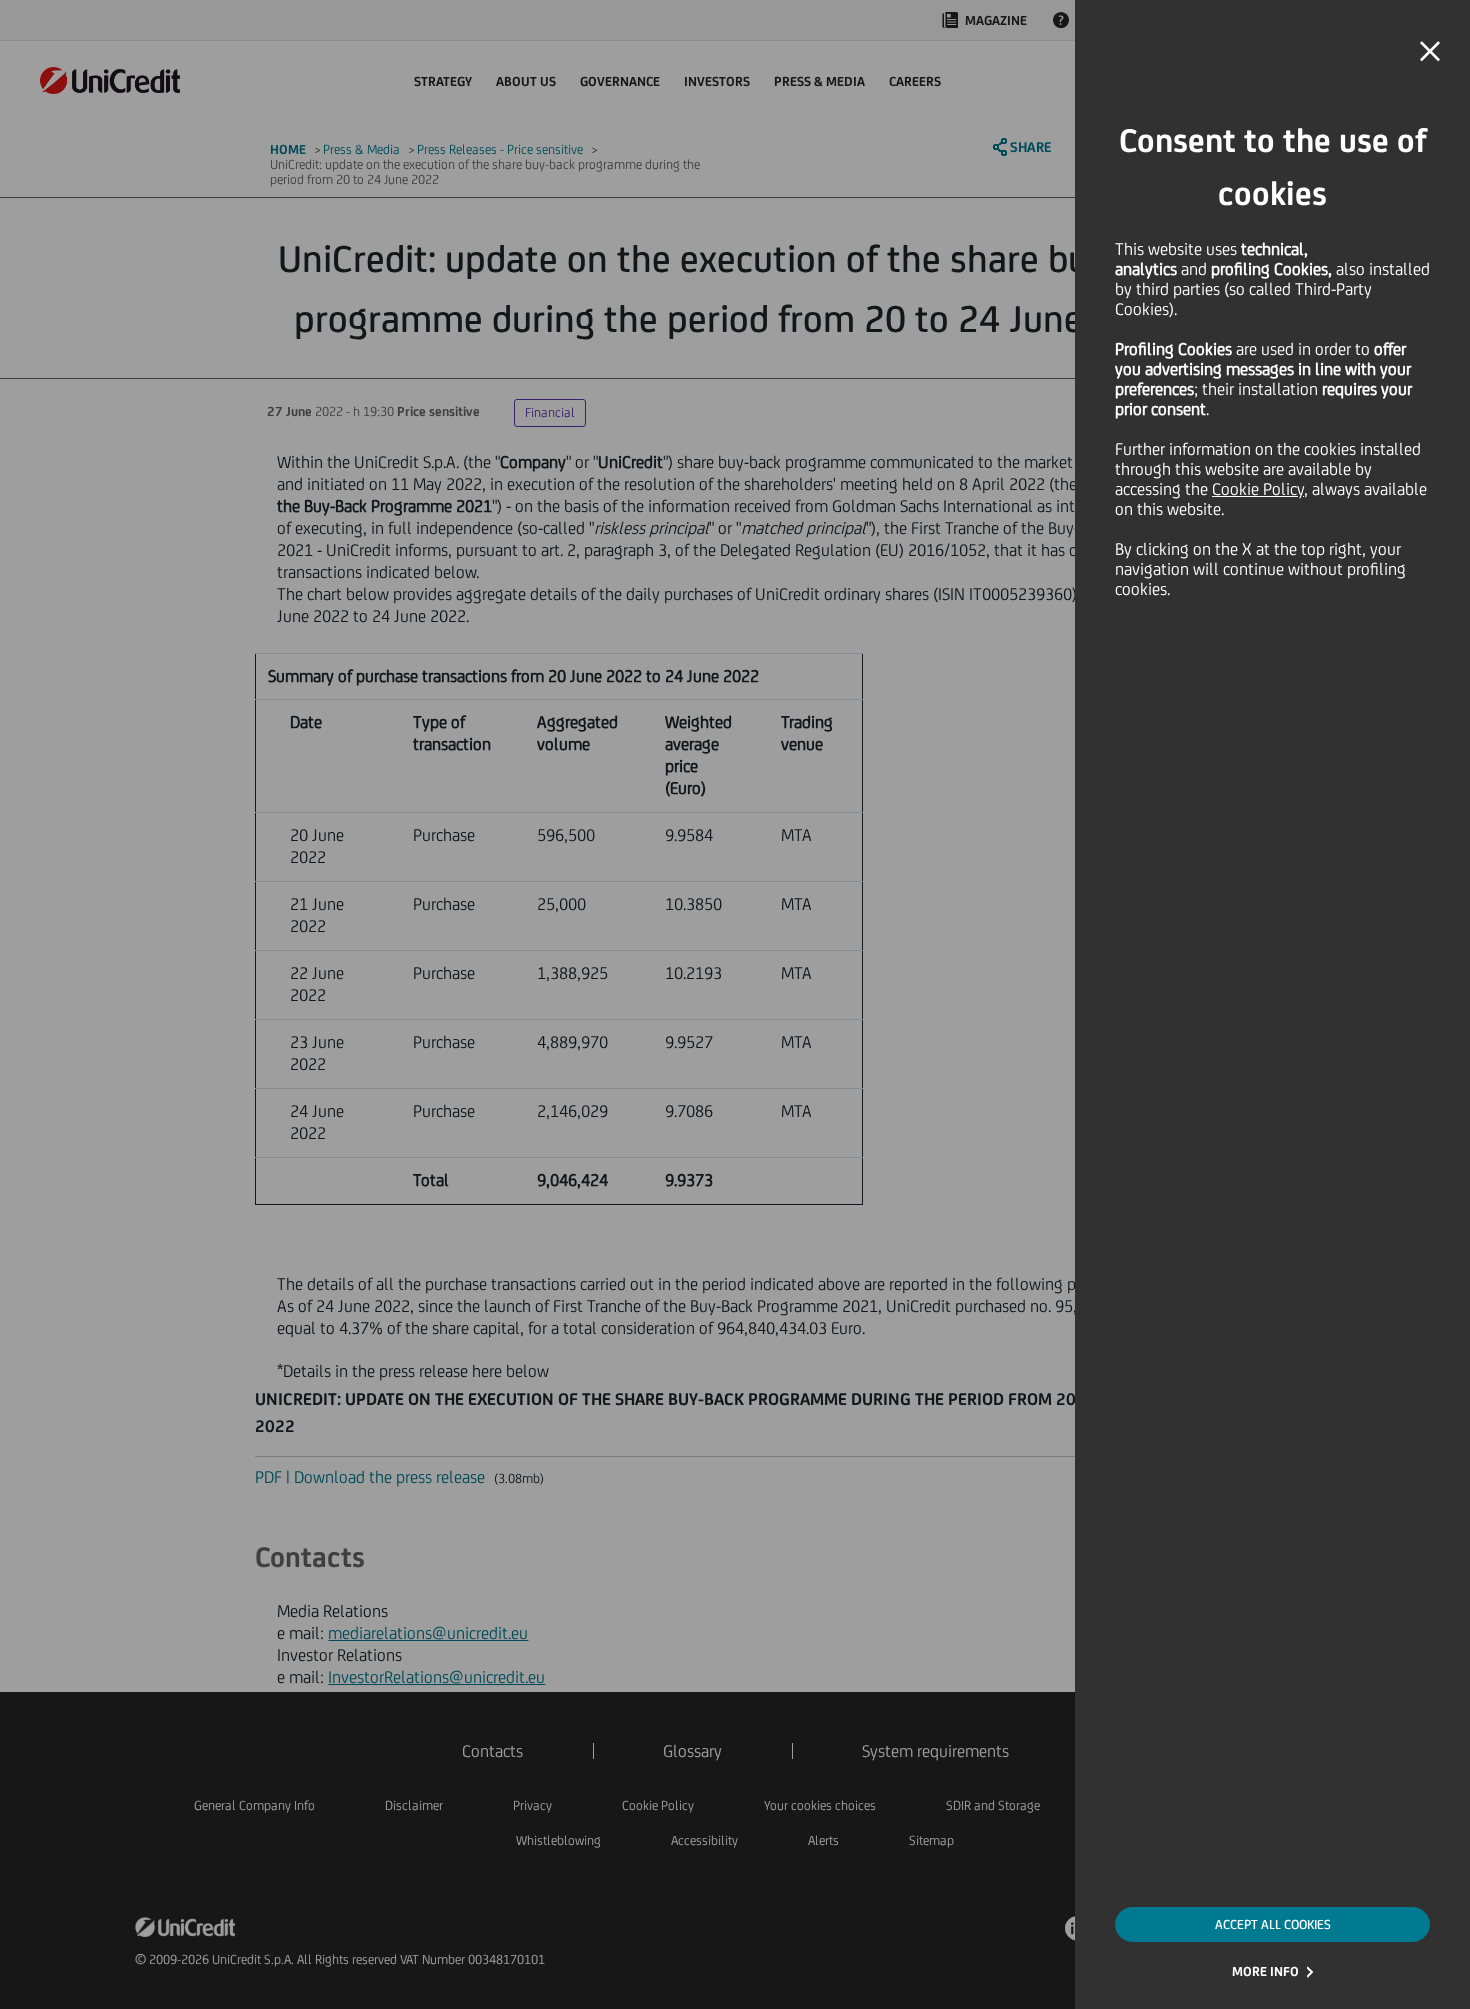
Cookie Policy (1258, 489)
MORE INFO (1265, 1971)
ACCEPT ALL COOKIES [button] (1273, 1924)
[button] (1430, 52)
